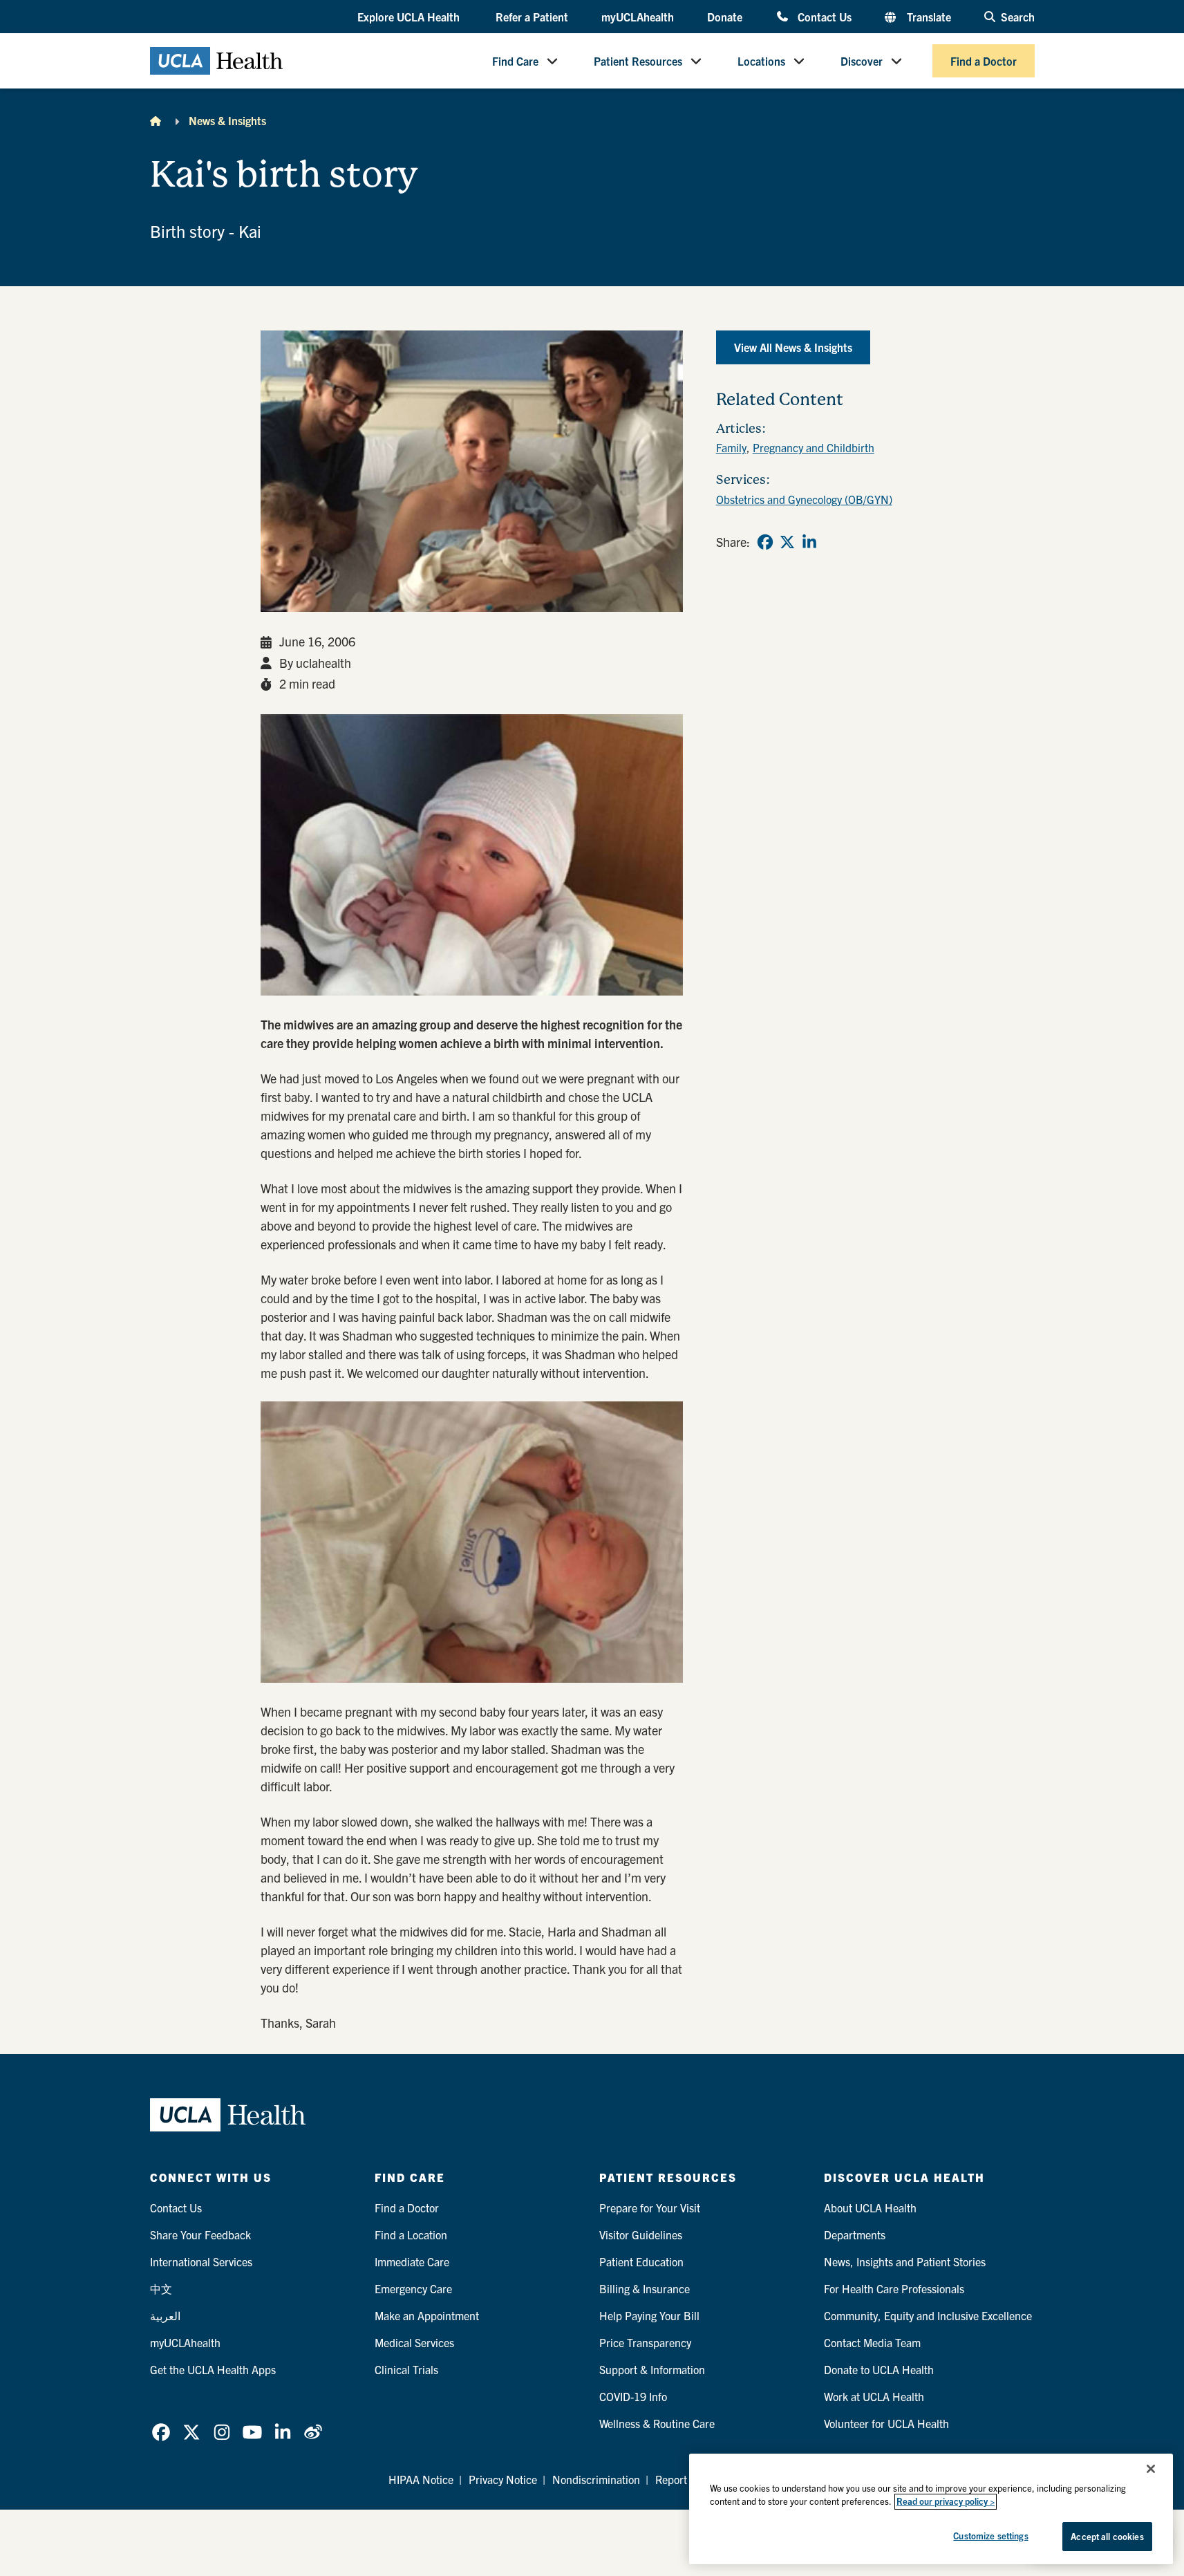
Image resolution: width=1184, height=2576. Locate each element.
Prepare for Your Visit (650, 2208)
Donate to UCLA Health (879, 2369)
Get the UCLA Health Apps (213, 2369)
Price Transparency (645, 2342)
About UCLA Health (870, 2208)
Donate (725, 17)
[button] (410, 17)
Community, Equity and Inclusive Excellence (928, 2315)
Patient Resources (638, 61)
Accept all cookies (1107, 2536)
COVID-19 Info (633, 2396)
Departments (855, 2234)
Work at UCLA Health (874, 2396)
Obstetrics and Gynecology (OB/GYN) (804, 499)
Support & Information (652, 2369)
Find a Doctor (984, 61)
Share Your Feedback (200, 2234)
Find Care (515, 61)
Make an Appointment (427, 2315)
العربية (165, 2315)
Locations (761, 61)
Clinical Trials (406, 2369)
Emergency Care (413, 2288)
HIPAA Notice (421, 2479)
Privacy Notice (503, 2479)
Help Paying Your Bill (649, 2315)
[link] (765, 542)
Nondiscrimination (596, 2479)
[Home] (156, 120)
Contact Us (824, 16)
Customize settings (990, 2536)
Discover (862, 61)
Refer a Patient (532, 17)
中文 (161, 2288)
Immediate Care (412, 2261)
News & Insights (227, 120)
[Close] (1151, 2469)
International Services (201, 2261)
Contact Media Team (872, 2342)
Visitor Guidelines (641, 2234)
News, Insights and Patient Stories (905, 2261)
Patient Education (641, 2261)
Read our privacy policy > (946, 2502)
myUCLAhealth (638, 17)
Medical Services (414, 2342)
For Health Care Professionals (894, 2288)
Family (731, 447)
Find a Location (411, 2234)
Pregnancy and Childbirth (814, 447)
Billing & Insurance (645, 2288)
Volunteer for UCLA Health (886, 2423)
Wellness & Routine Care (657, 2423)
